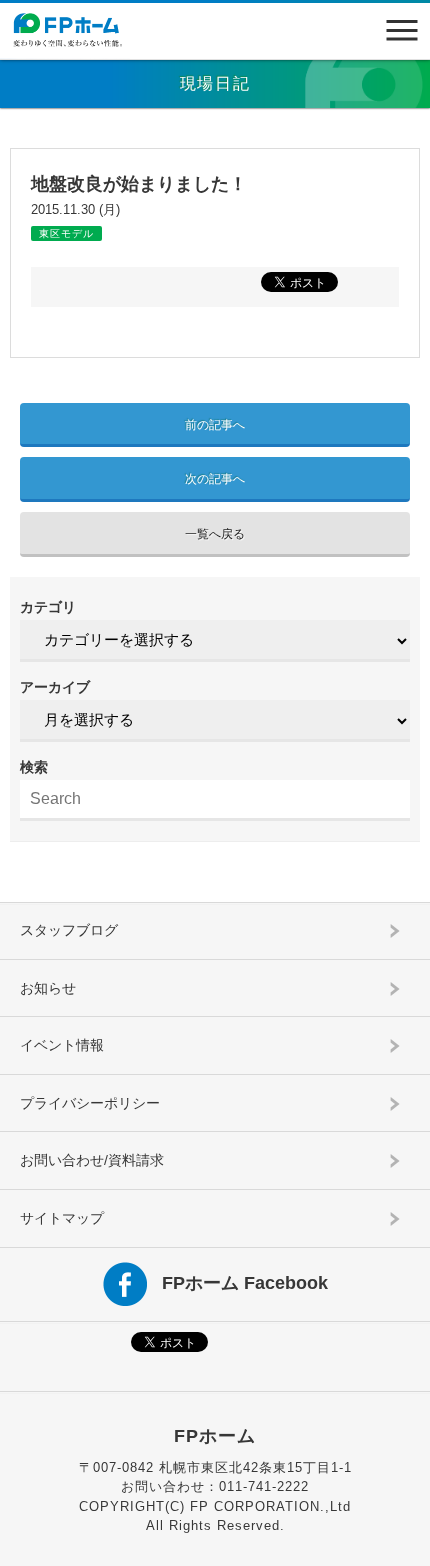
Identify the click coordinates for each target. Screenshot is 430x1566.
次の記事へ (215, 479)
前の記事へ (215, 425)
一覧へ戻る (215, 534)
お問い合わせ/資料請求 (92, 1160)
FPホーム (215, 1436)
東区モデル (66, 233)
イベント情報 (62, 1045)
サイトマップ (62, 1218)
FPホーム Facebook (245, 1282)
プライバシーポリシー (90, 1103)
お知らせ (48, 988)
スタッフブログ (69, 930)
